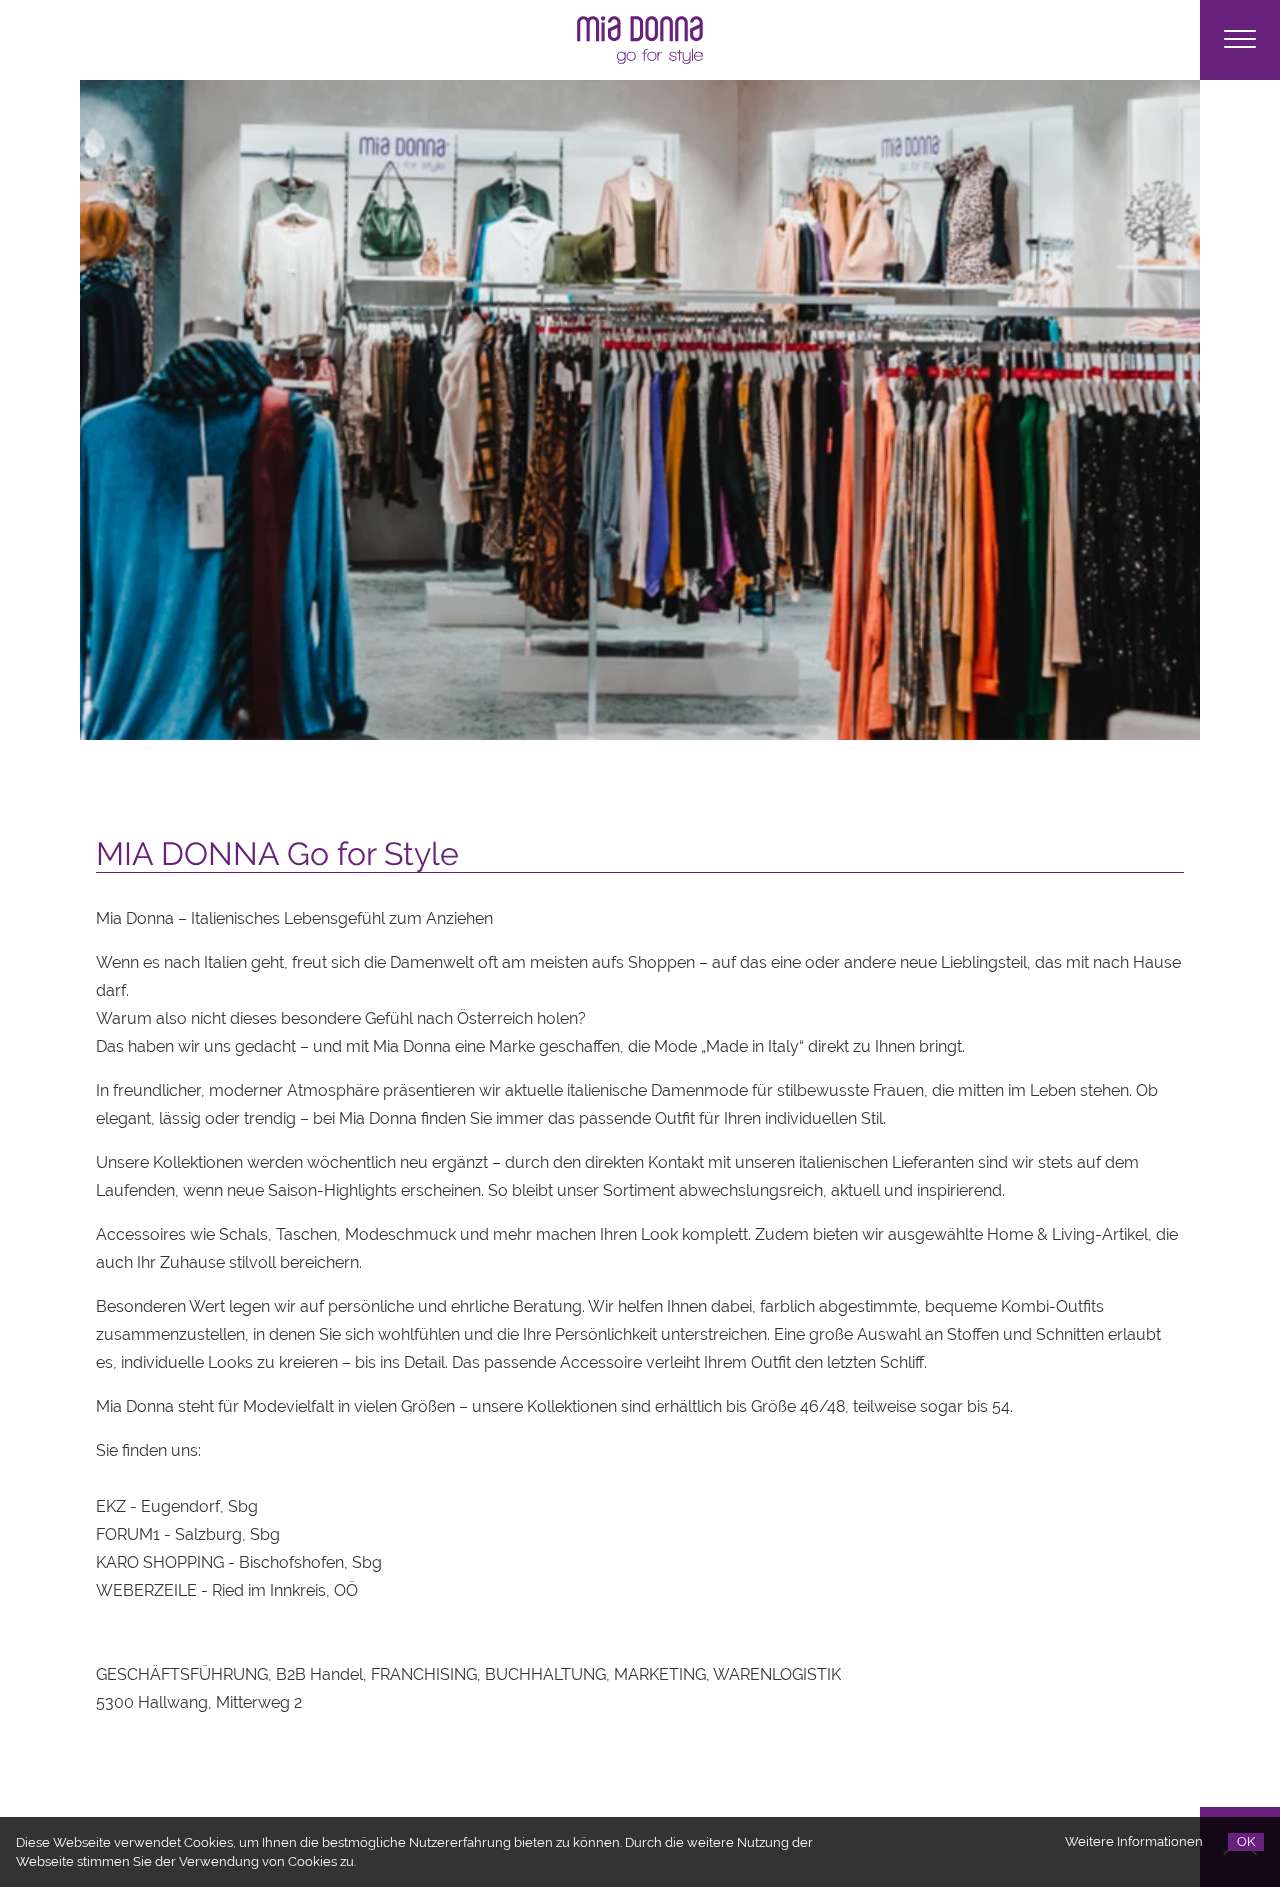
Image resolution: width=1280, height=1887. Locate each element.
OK (1246, 1841)
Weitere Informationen (1134, 1841)
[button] (1240, 40)
